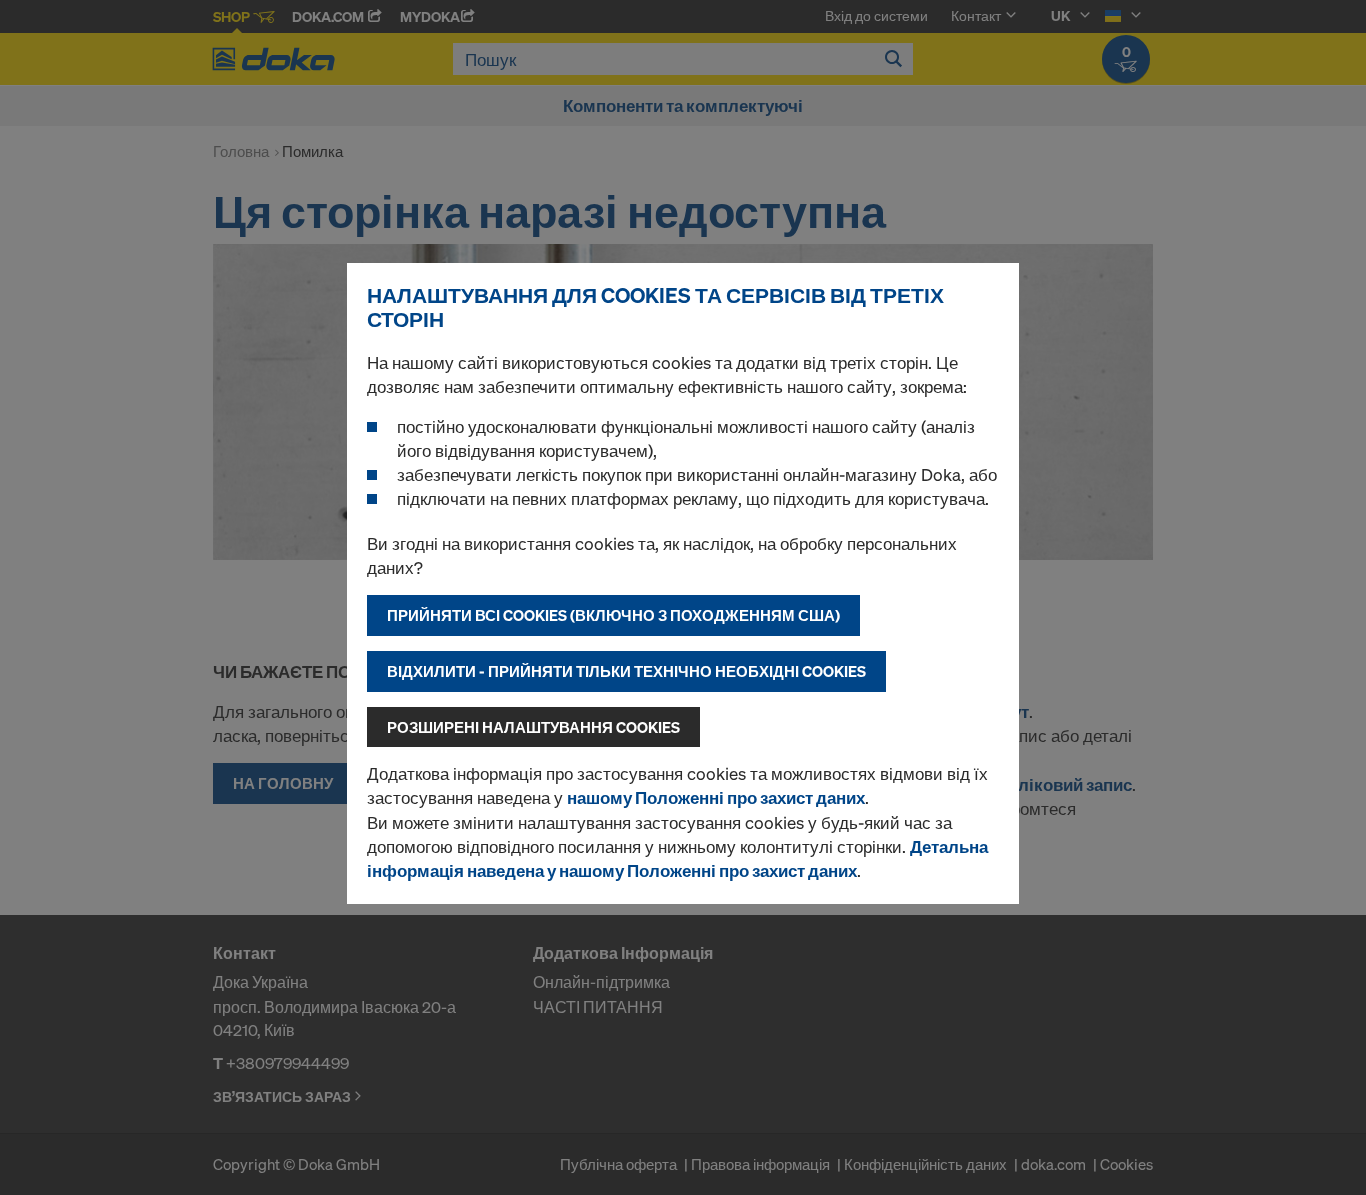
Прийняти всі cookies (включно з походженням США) (613, 615)
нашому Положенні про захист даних (716, 797)
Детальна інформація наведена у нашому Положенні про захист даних (677, 858)
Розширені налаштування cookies (533, 727)
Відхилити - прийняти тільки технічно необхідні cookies (626, 671)
